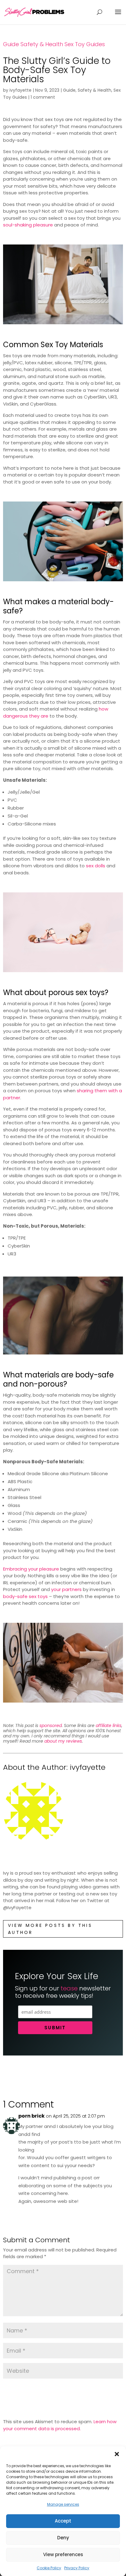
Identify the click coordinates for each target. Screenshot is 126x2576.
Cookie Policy (49, 2568)
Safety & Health (42, 44)
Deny (63, 2538)
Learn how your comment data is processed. (60, 2425)
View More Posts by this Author (50, 1929)
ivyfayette (20, 90)
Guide (11, 44)
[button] (117, 2454)
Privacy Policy (77, 2568)
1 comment (43, 97)
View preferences (63, 2554)
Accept (63, 2521)
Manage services (63, 2504)
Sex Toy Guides (85, 44)
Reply (111, 2214)
